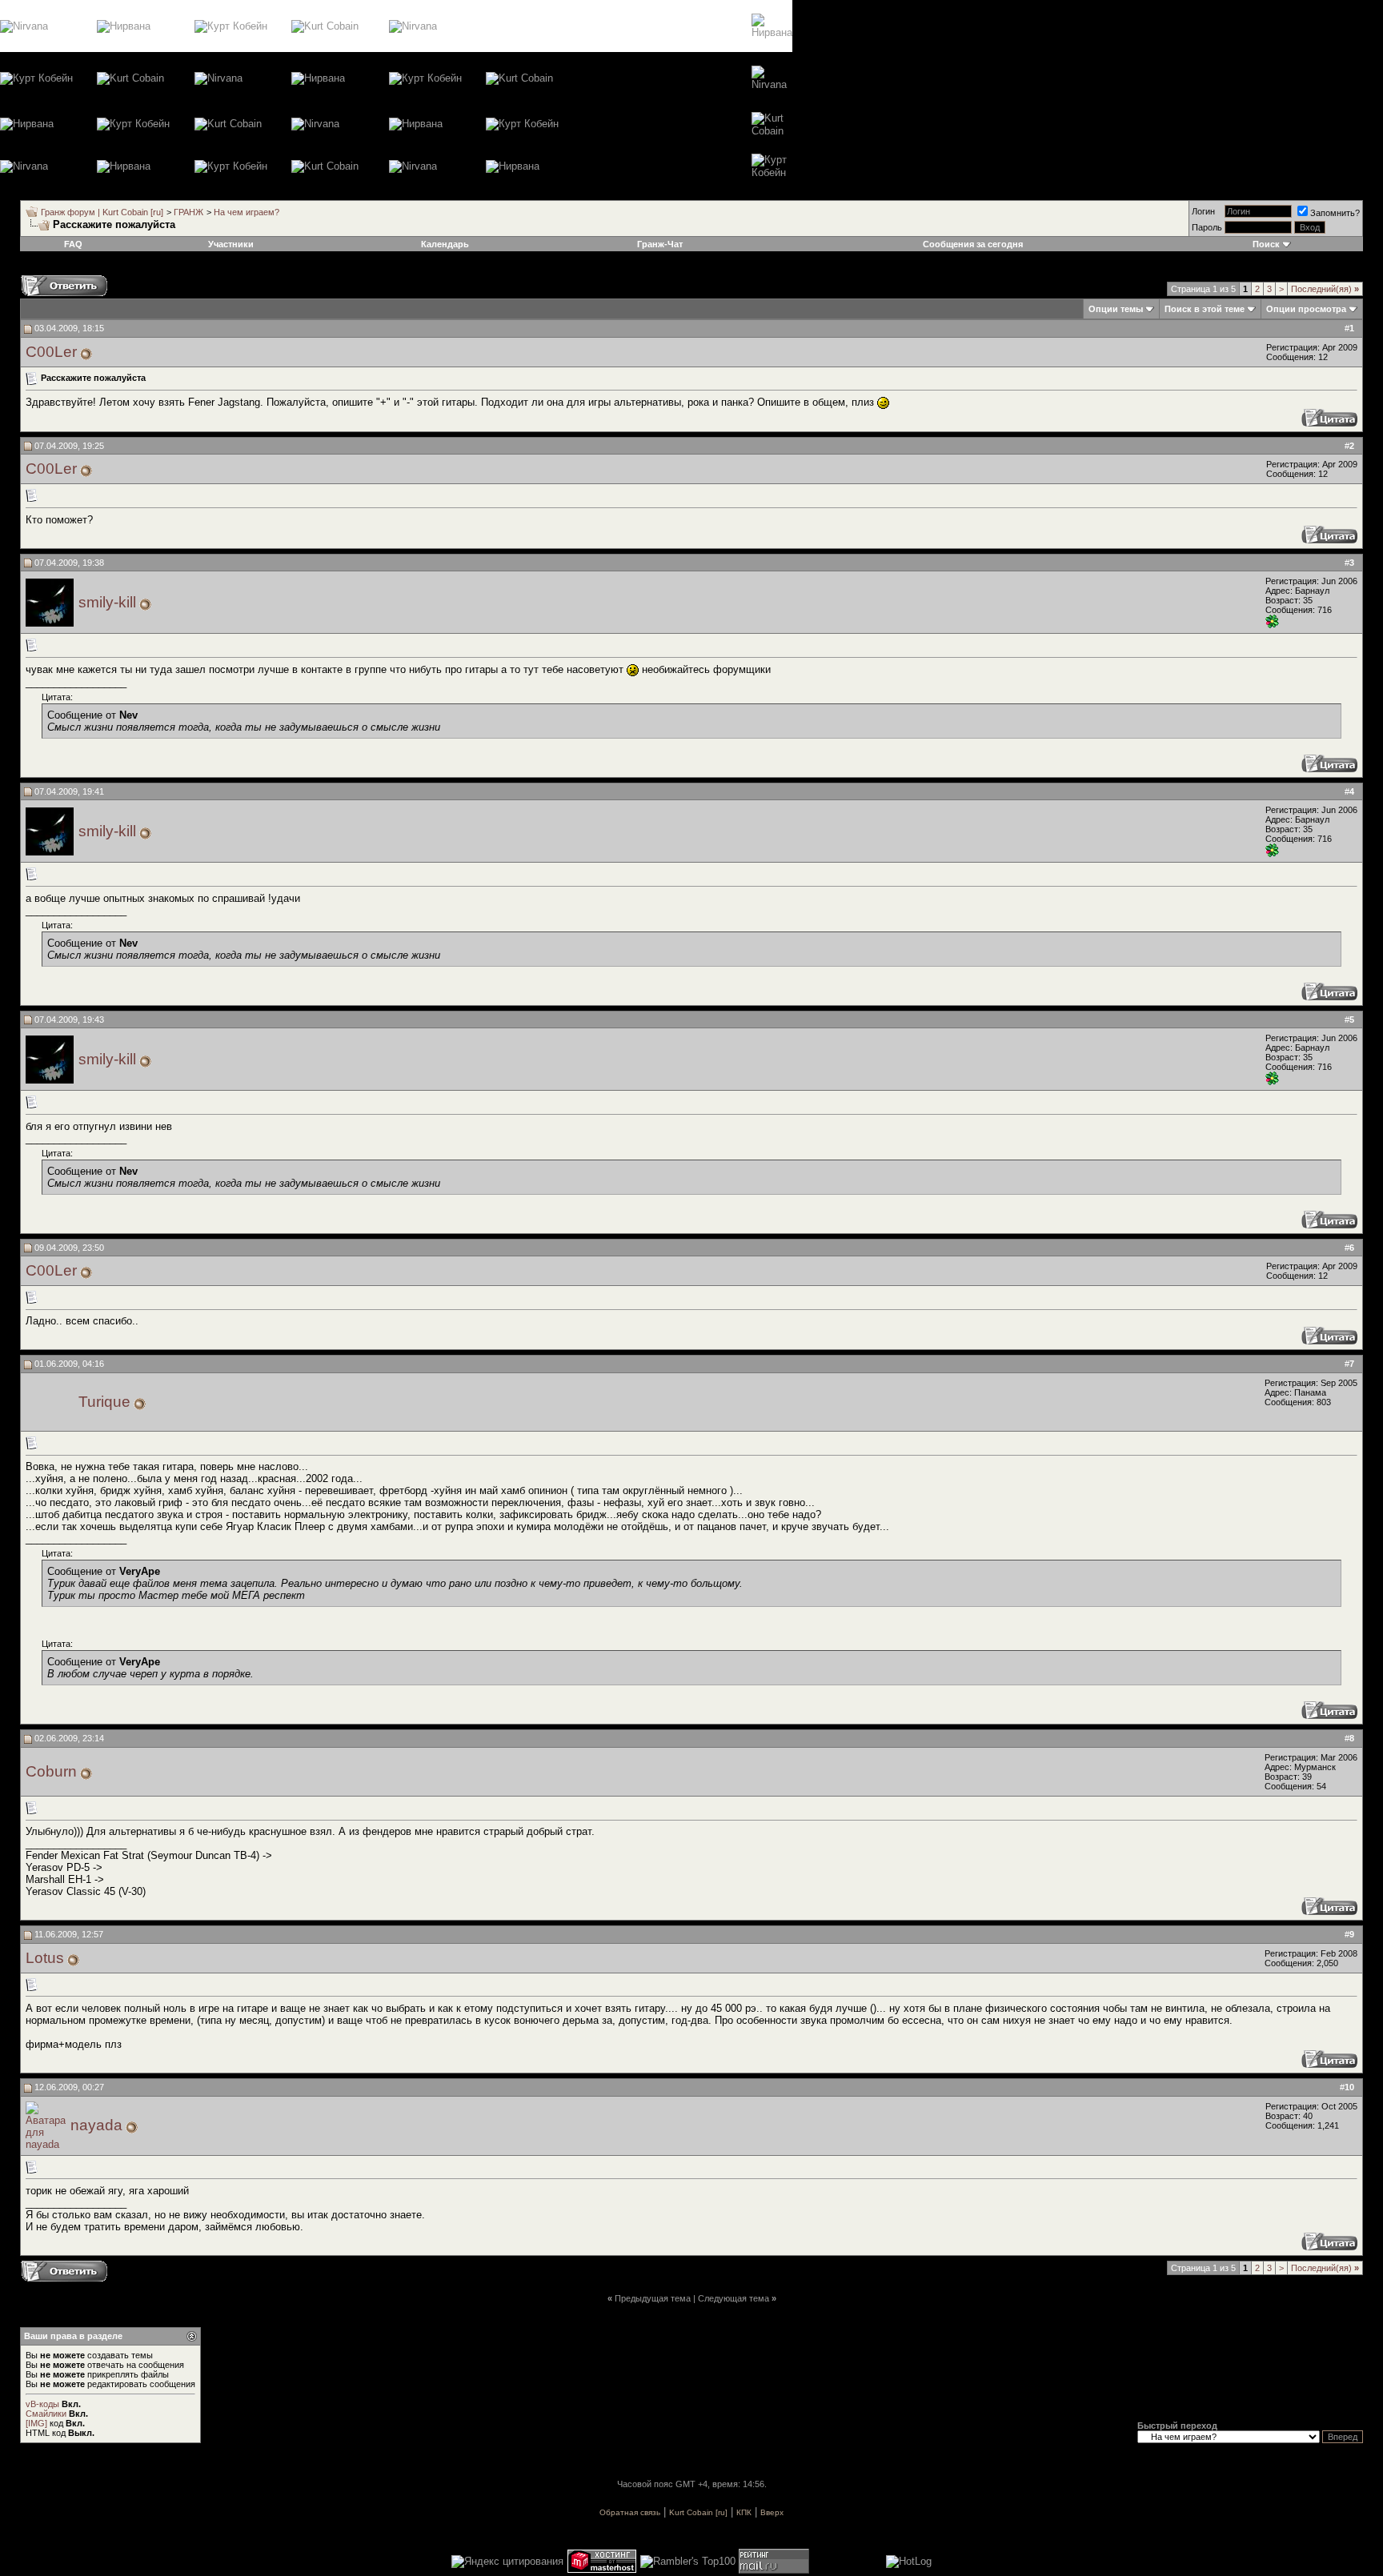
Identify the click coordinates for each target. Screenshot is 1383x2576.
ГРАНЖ (188, 212)
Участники (231, 244)
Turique (104, 1402)
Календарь (445, 244)
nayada (96, 2125)
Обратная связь (630, 2512)
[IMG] (36, 2423)
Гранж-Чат (660, 244)
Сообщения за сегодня (973, 244)
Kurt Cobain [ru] (698, 2512)
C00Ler (51, 352)
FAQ (73, 244)
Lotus (45, 1958)
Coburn (51, 1771)
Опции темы (1116, 309)
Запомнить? (1335, 213)
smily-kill (107, 602)
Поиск (1266, 244)
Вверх (772, 2512)
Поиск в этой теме (1205, 309)
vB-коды (42, 2404)
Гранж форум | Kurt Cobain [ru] (102, 212)
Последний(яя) (1325, 289)
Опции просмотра (1306, 309)
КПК (744, 2512)
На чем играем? (247, 212)
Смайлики (46, 2414)
